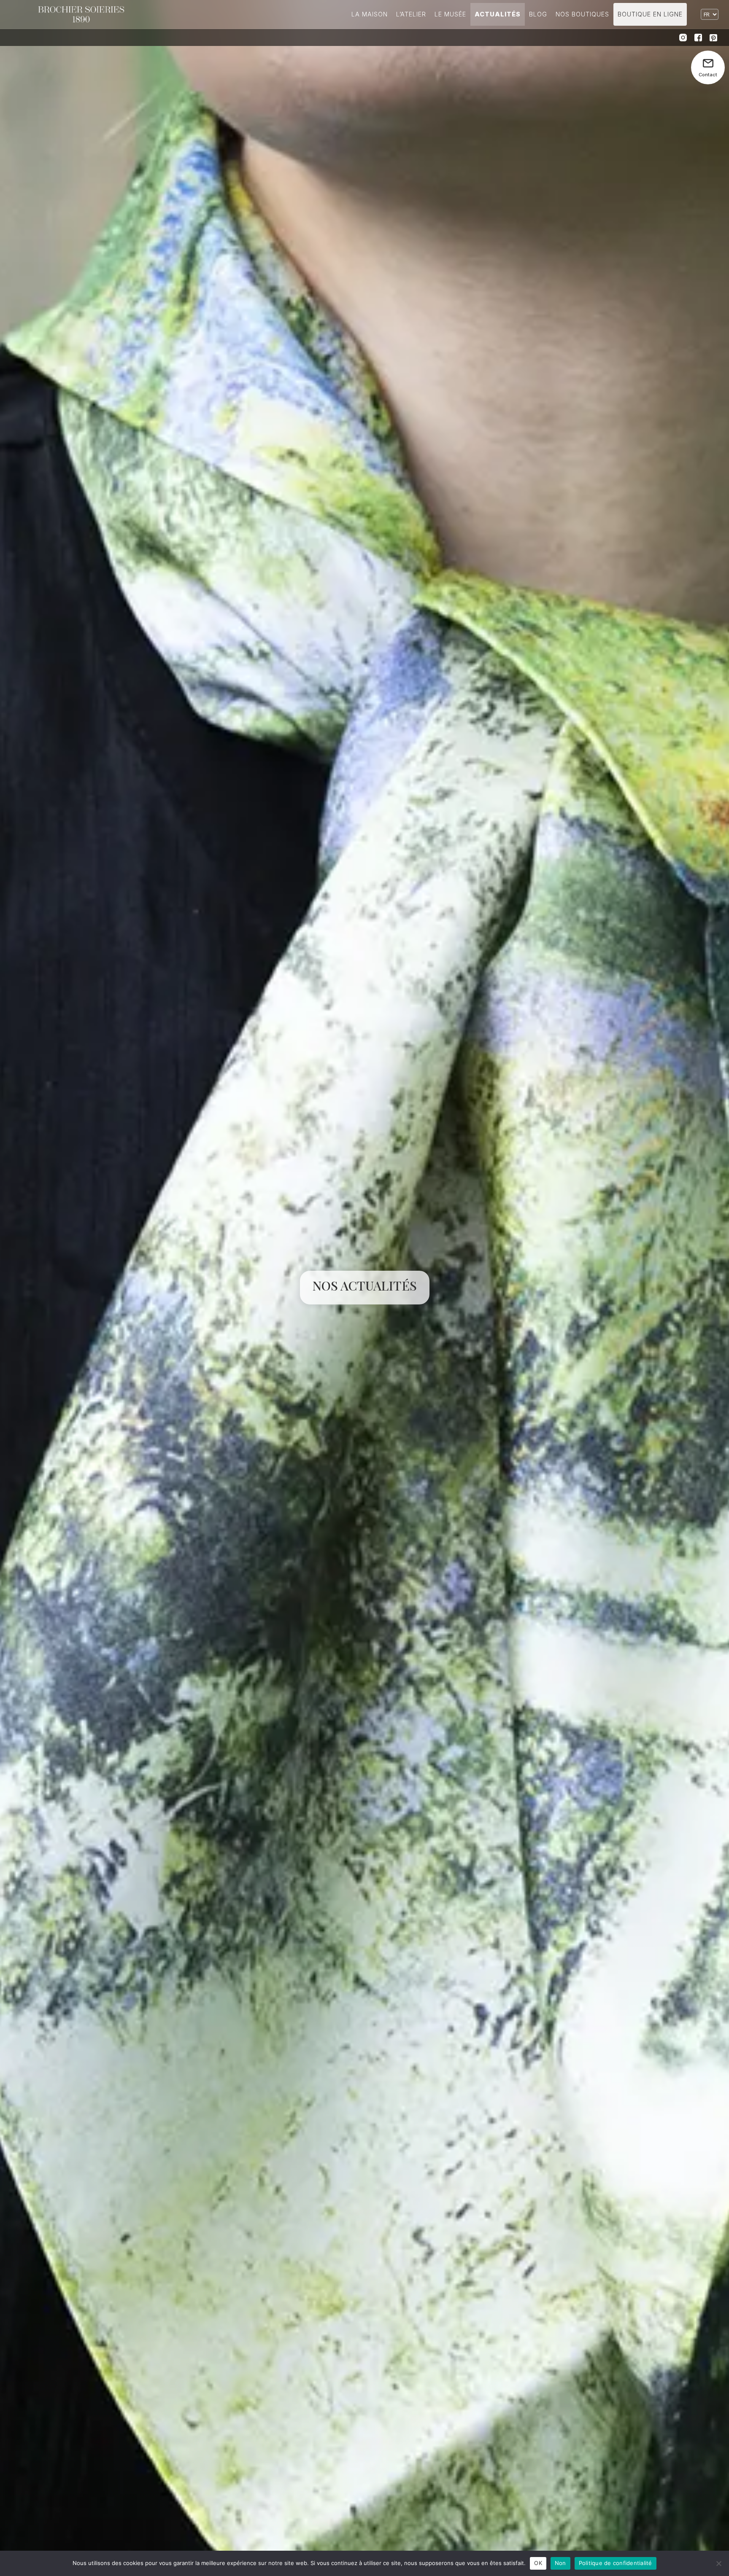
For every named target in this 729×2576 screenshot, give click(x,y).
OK (538, 2563)
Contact (708, 75)
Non (560, 2563)
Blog (538, 14)
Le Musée (450, 14)
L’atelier (411, 14)
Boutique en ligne (650, 14)
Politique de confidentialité (616, 2563)
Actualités (498, 14)
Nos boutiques (582, 14)
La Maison (370, 14)
